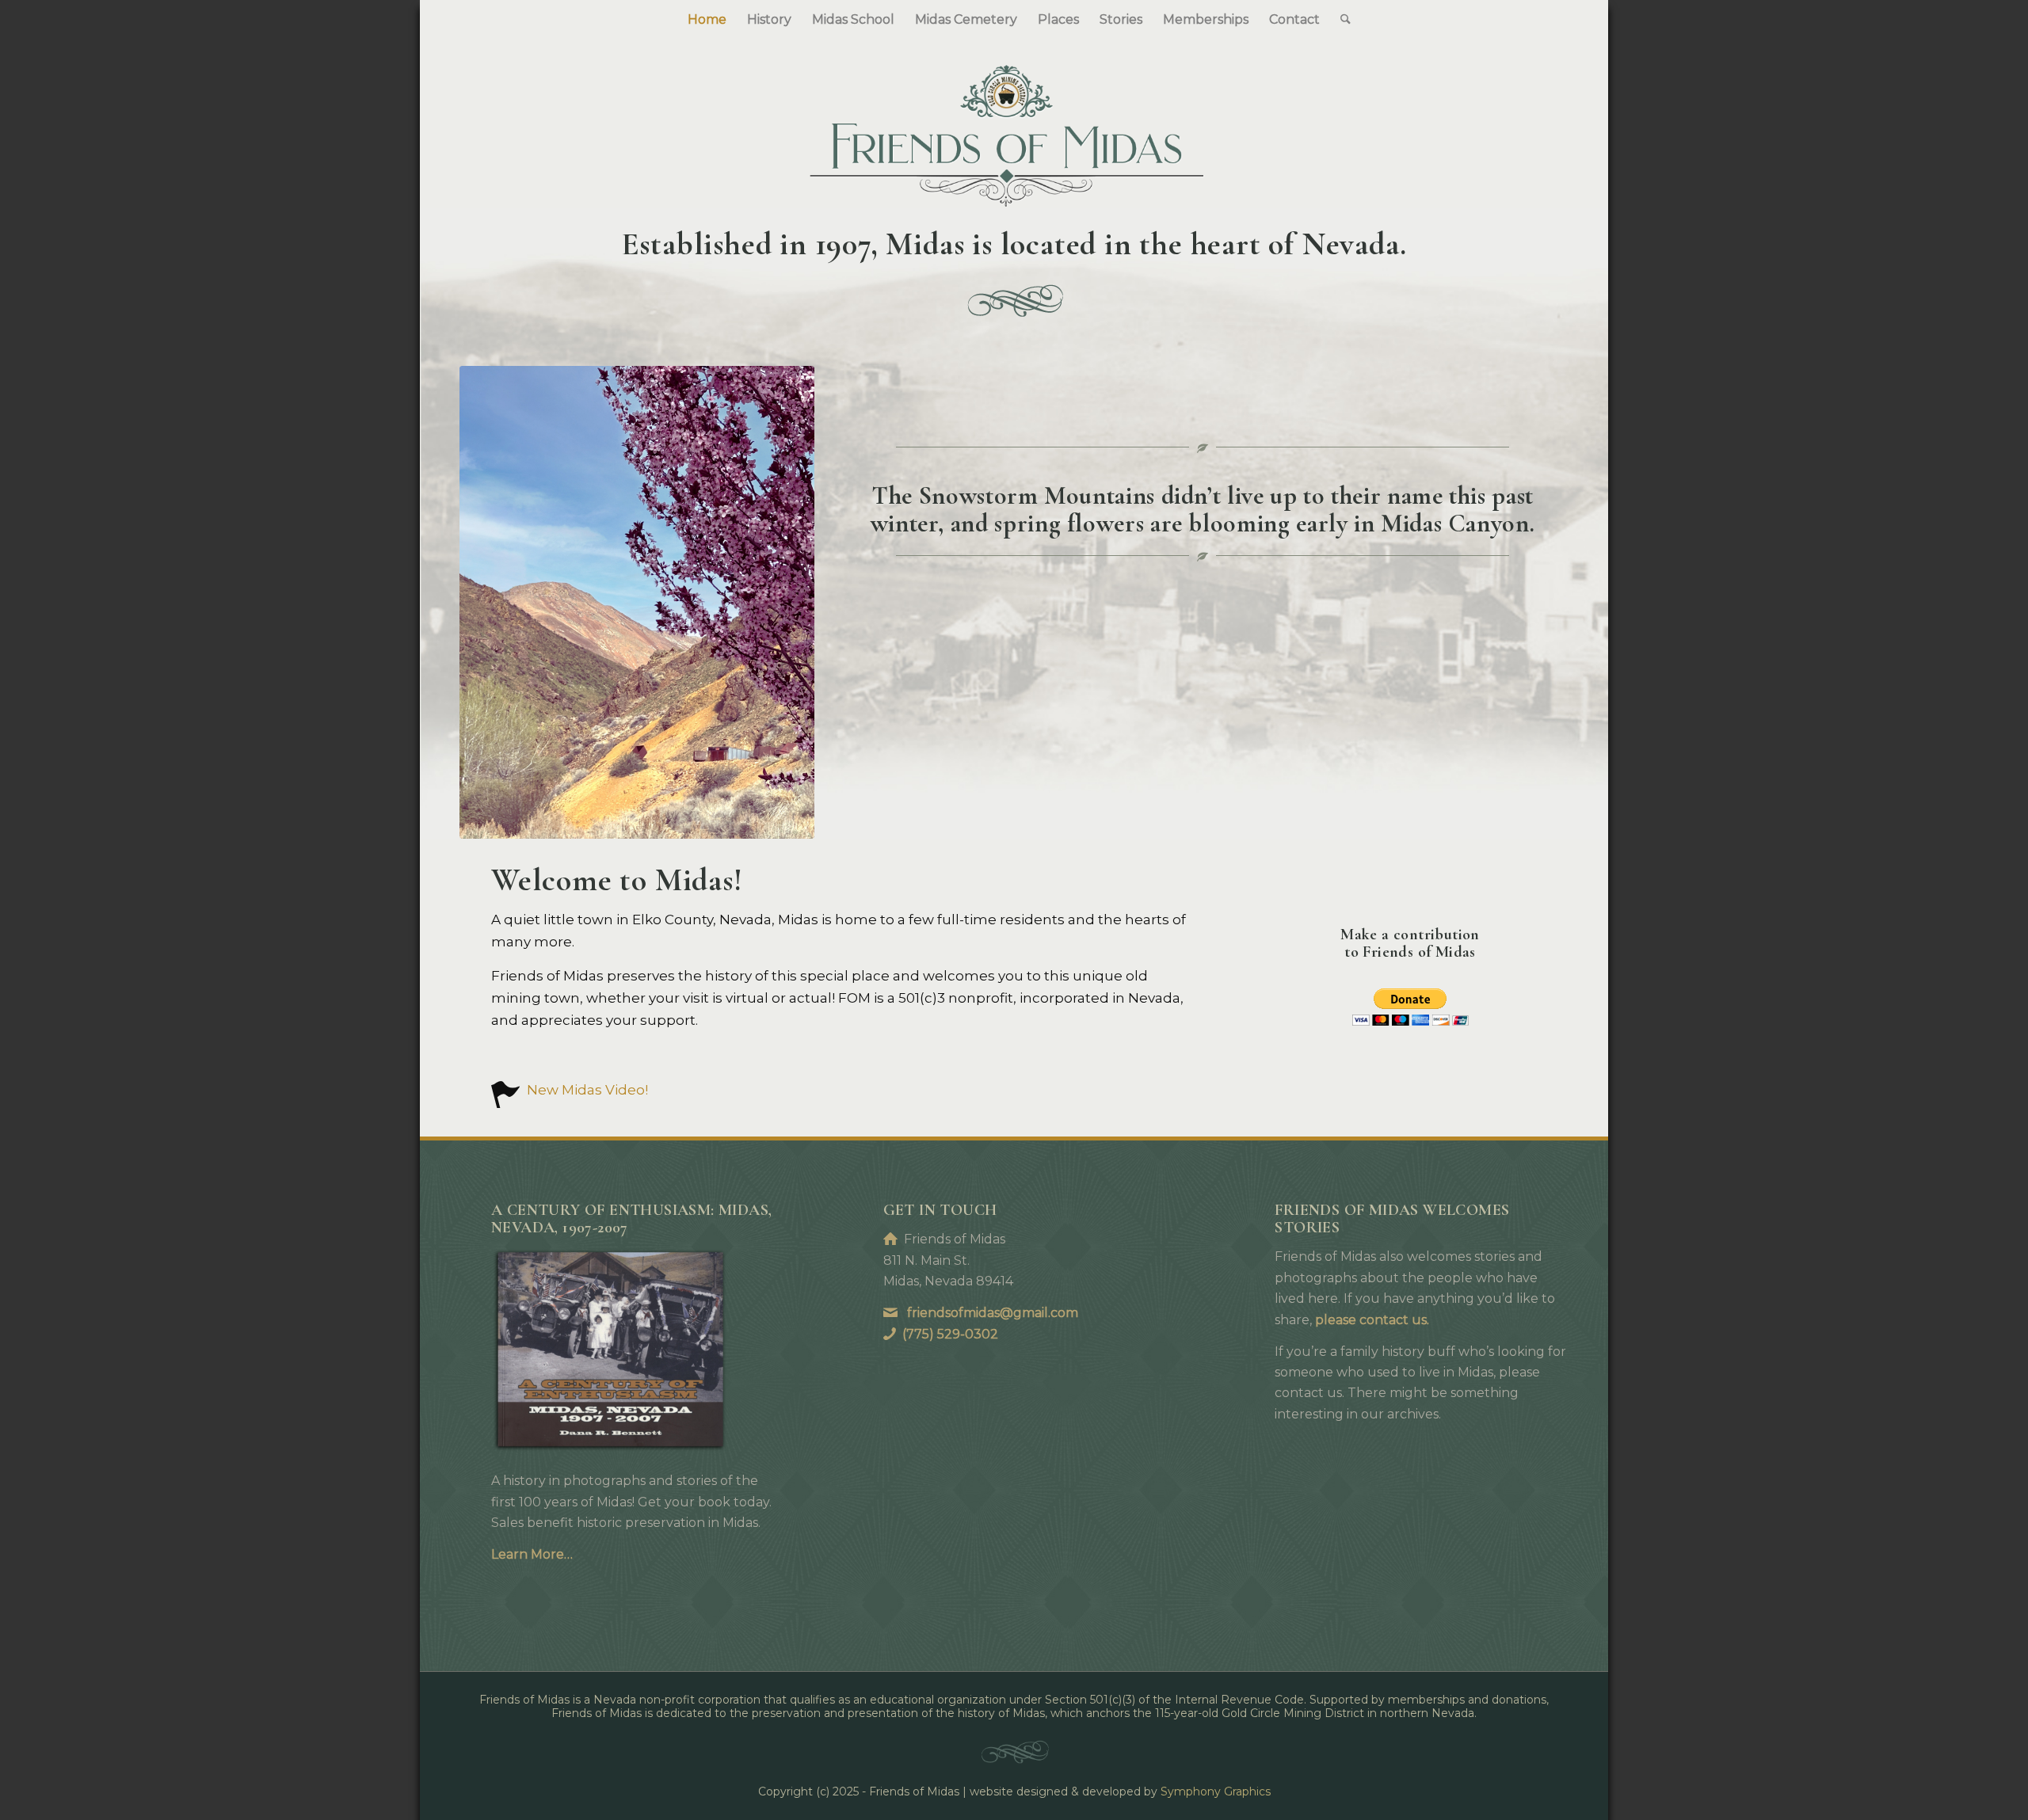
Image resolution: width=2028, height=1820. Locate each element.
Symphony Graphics (1216, 1791)
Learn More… (532, 1554)
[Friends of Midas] (1014, 124)
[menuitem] (707, 20)
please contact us (1371, 1320)
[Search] (1340, 20)
